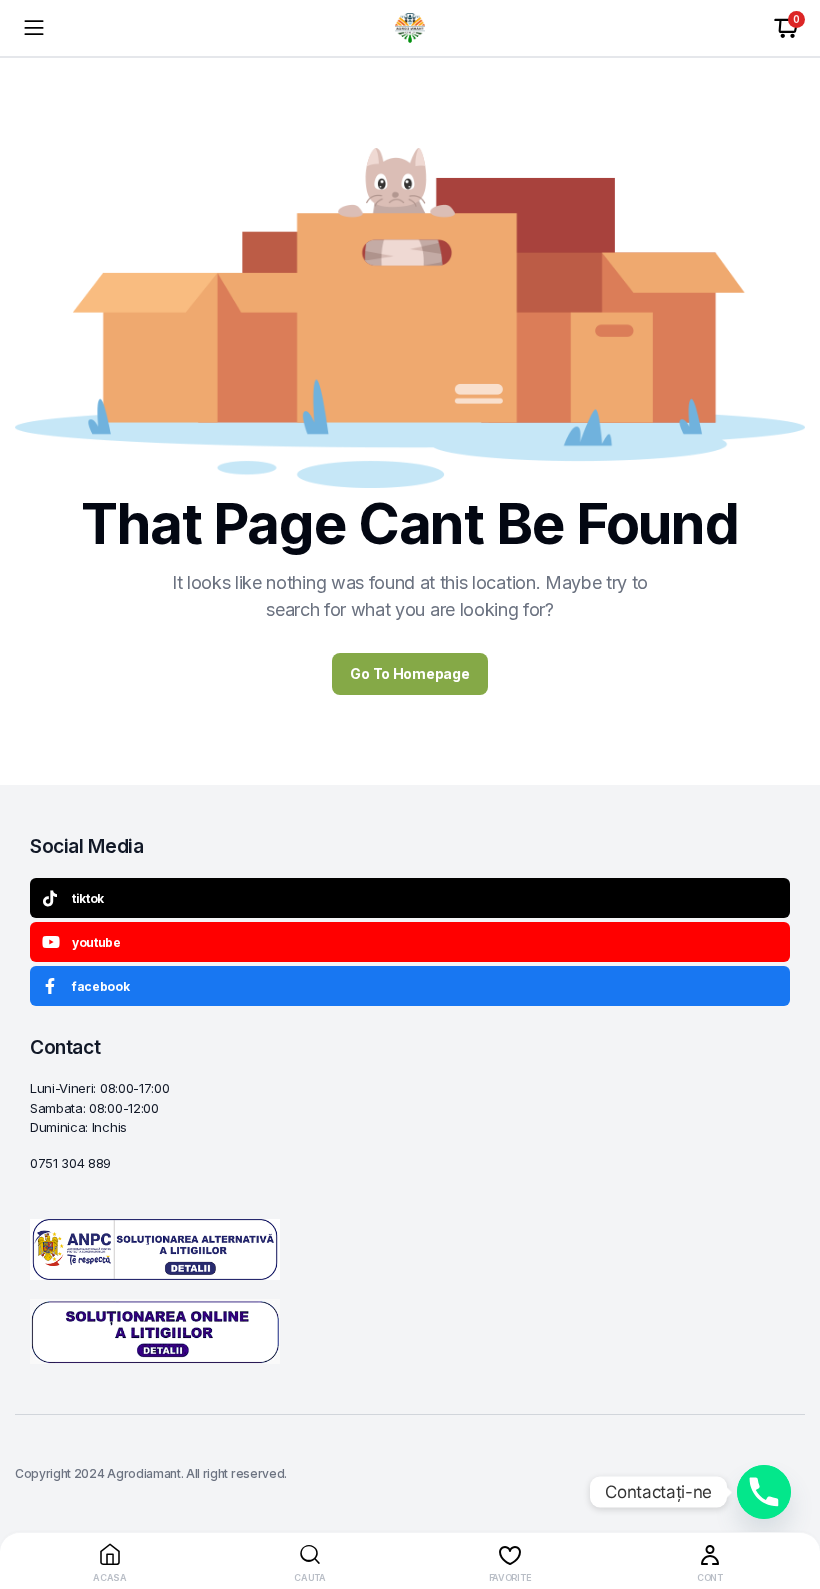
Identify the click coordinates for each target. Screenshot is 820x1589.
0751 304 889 (70, 1163)
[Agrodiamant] (409, 28)
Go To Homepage (409, 673)
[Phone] (764, 1492)
